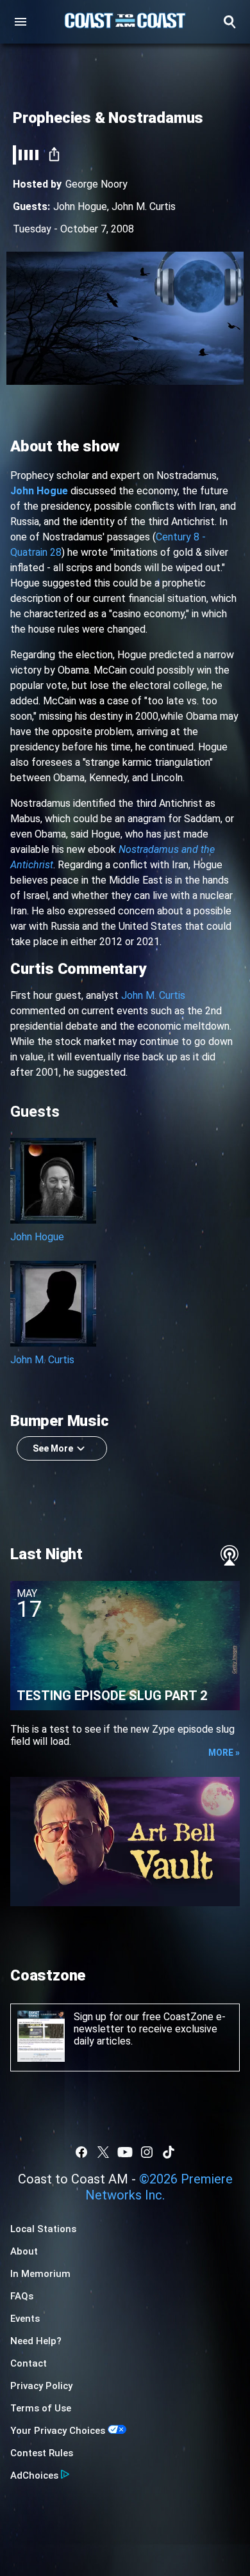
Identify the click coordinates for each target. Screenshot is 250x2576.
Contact (29, 2363)
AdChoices (34, 2475)
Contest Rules (42, 2453)
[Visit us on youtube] (125, 2152)
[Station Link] (125, 22)
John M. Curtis (144, 207)
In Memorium (40, 2274)
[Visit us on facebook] (81, 2152)
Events (25, 2319)
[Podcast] (229, 1555)
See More (53, 1448)
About (24, 2251)
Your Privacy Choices (58, 2431)
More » (224, 1753)
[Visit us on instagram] (147, 2152)
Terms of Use (41, 2408)
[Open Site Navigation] (21, 22)
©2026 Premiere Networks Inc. (159, 2187)
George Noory (96, 184)
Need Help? (36, 2341)
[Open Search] (229, 22)
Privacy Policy (41, 2386)
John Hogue (80, 207)
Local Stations (43, 2229)
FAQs (22, 2296)
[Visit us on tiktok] (169, 2152)
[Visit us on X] (103, 2152)
